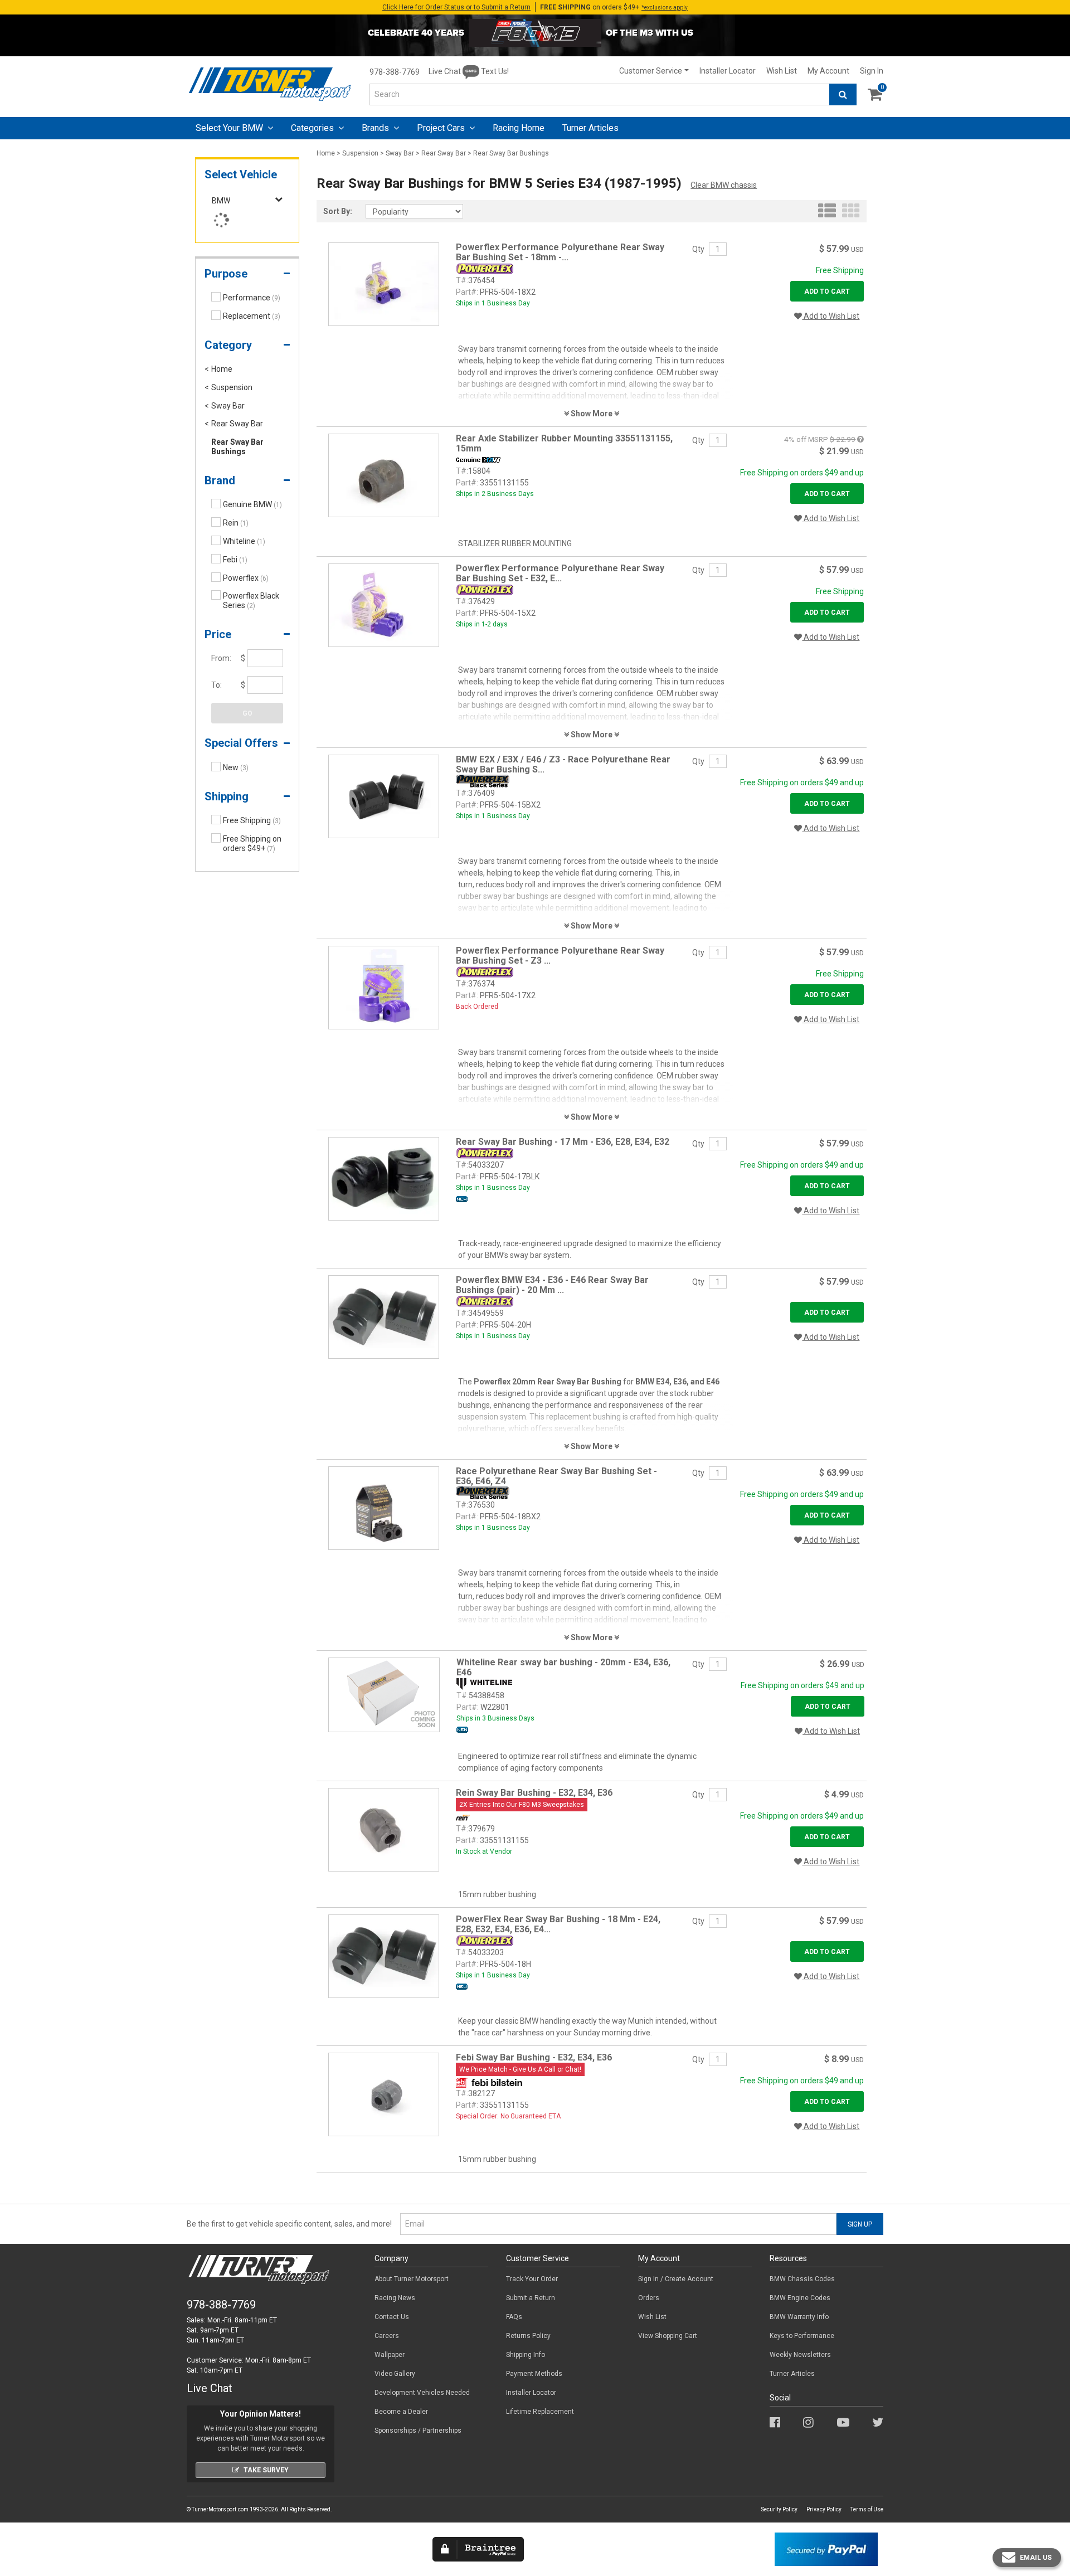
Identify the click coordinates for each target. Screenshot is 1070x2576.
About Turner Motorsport (412, 2279)
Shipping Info (526, 2355)
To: (217, 685)
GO (247, 713)
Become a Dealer (401, 2412)
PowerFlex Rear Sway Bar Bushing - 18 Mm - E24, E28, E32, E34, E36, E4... (558, 1924)
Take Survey (266, 2470)
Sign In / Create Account (676, 2279)
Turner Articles (792, 2374)
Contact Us (392, 2317)
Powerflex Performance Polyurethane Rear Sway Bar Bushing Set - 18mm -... (560, 252)
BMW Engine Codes (800, 2298)
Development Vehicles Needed (422, 2393)
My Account (828, 71)
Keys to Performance (802, 2336)
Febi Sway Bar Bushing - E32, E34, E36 (534, 2057)
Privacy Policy (824, 2509)
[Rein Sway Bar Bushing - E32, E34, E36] (384, 1829)
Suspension (360, 153)
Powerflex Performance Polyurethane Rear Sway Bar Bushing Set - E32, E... (560, 573)
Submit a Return (531, 2298)
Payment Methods (534, 2374)
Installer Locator (728, 71)
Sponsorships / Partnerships (418, 2431)
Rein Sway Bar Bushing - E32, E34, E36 (534, 1793)
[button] (247, 276)
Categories (313, 128)
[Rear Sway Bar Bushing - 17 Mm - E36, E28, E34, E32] (384, 1178)
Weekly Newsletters (800, 2355)
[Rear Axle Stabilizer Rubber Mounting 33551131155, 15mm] (384, 475)
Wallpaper (390, 2355)
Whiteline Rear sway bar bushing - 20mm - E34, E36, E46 (563, 1667)
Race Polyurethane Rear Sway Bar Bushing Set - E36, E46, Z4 (556, 1476)
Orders (649, 2298)
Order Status (456, 7)
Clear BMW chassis (724, 185)
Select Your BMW (230, 128)
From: (221, 658)
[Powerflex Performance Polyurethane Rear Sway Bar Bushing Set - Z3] (384, 987)
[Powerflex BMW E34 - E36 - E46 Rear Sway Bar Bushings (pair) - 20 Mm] (384, 1316)
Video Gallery (395, 2374)
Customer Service (651, 71)
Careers (387, 2336)
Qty (698, 249)
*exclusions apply (665, 8)
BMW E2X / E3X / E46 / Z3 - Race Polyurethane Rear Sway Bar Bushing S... (563, 764)
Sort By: (338, 211)
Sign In (872, 71)
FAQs (514, 2317)
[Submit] (843, 94)
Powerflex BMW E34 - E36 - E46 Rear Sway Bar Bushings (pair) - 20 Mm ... (552, 1285)
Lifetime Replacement (540, 2412)
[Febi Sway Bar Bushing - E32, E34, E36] (384, 2094)
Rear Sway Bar (444, 153)
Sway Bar (400, 153)
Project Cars (442, 128)
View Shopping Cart (668, 2336)
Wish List (782, 71)
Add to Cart (827, 291)
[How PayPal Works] (826, 2549)
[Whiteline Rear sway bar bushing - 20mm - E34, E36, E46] (384, 1694)
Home (326, 153)
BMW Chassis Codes (802, 2279)
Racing (519, 128)
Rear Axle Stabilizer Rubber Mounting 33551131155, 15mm (564, 443)
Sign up (860, 2224)
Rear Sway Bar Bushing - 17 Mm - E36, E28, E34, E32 (563, 1142)
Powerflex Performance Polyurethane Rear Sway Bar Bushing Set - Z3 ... (560, 956)
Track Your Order (532, 2279)
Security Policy (779, 2509)
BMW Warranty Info (799, 2317)
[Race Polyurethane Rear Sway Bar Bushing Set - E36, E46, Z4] (384, 1508)
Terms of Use (867, 2509)
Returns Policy (528, 2336)
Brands (376, 128)
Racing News (395, 2298)
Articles (590, 128)
